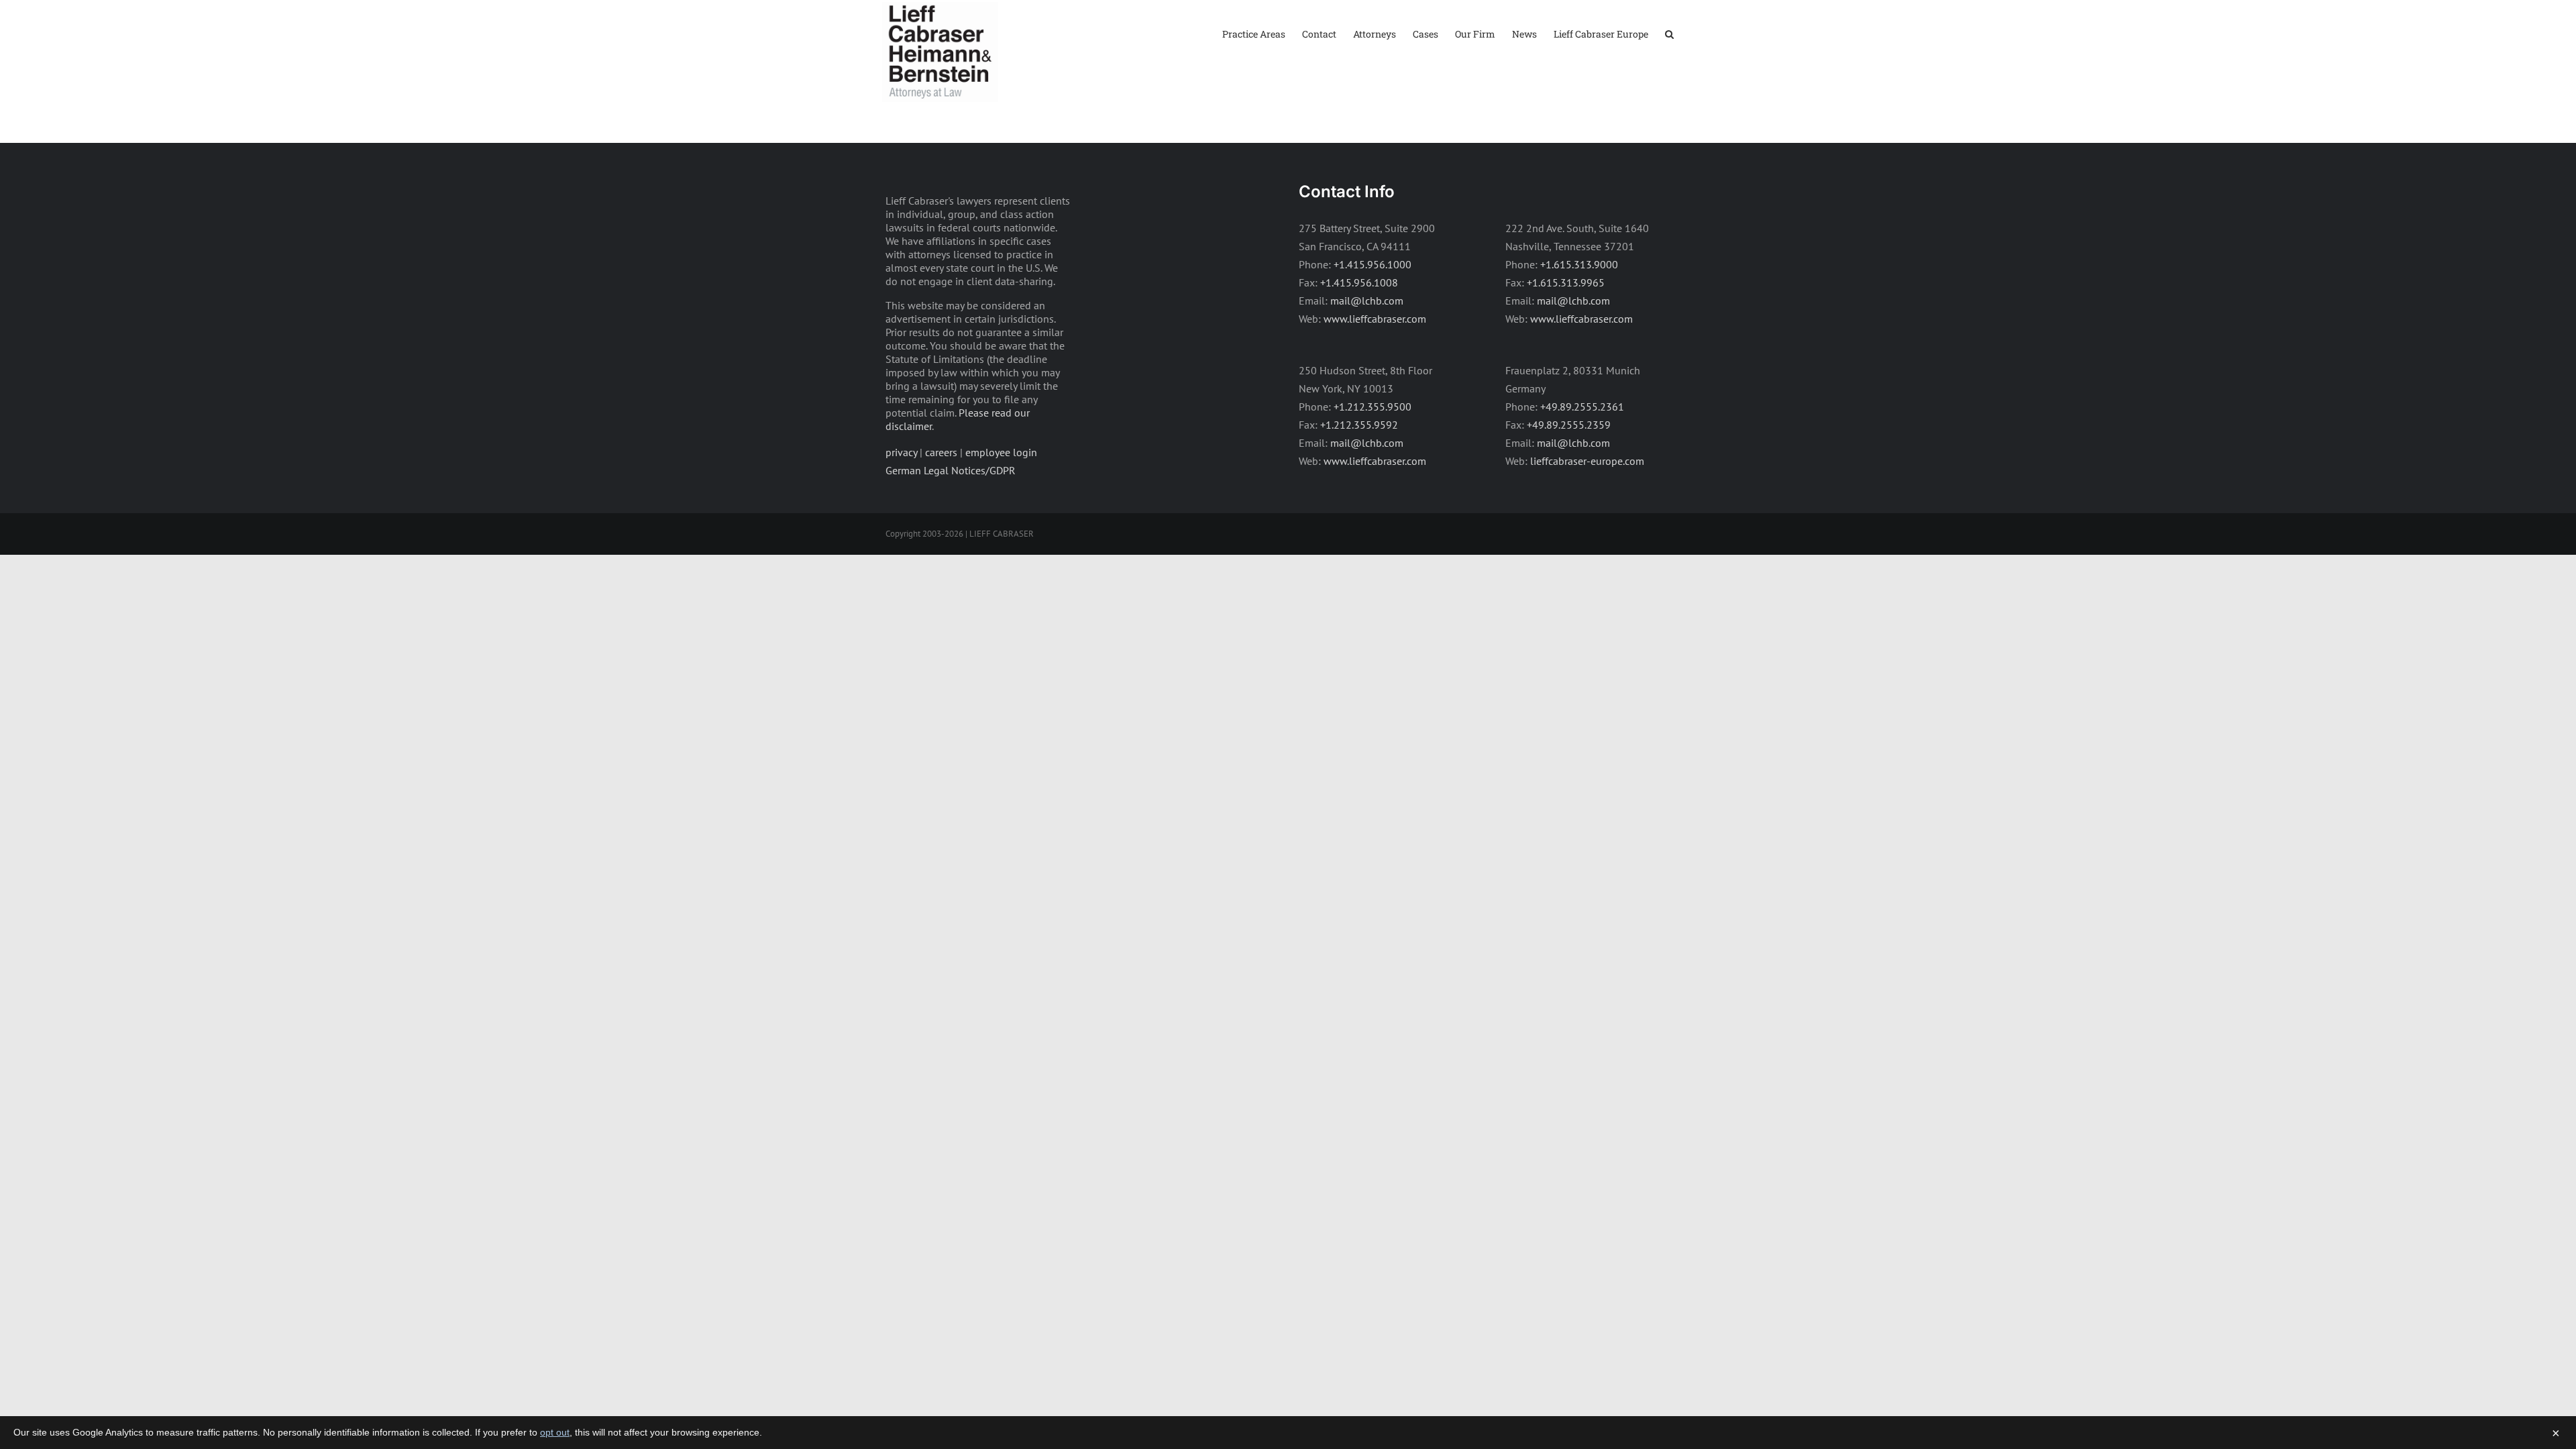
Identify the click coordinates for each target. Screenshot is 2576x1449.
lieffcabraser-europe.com (1587, 461)
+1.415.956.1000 (1373, 264)
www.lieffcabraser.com (1375, 319)
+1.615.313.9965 (1566, 282)
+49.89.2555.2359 (1569, 425)
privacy (901, 452)
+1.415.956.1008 (1359, 282)
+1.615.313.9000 (1579, 264)
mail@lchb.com (1367, 301)
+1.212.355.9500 (1373, 407)
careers (941, 452)
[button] (1669, 33)
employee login (1001, 452)
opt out (555, 1432)
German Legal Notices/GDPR (951, 470)
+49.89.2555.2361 (1582, 407)
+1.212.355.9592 (1359, 425)
